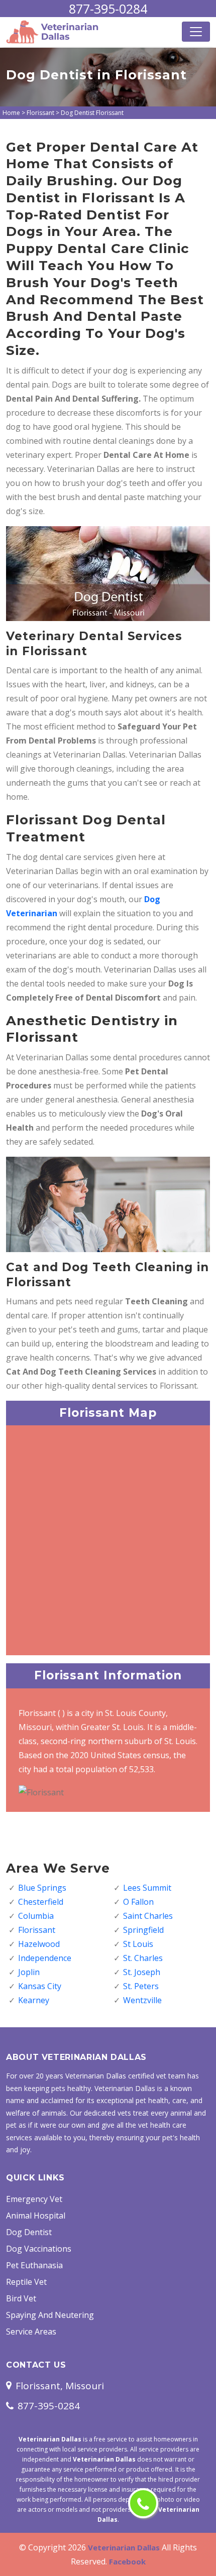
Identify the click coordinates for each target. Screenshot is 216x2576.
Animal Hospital (36, 2216)
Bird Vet (21, 2298)
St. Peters (141, 1986)
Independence (45, 1958)
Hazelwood (39, 1944)
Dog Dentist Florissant (92, 113)
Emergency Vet (34, 2199)
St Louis (138, 1944)
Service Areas (31, 2332)
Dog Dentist (29, 2232)
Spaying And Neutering (50, 2315)
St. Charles (143, 1958)
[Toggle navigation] (196, 32)
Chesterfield (41, 1902)
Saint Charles (148, 1916)
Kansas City (40, 1986)
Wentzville (142, 2000)
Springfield (143, 1930)
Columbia (36, 1916)
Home (11, 113)
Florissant (40, 113)
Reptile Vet (26, 2282)
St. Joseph (142, 1972)
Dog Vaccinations (39, 2249)
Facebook (127, 2561)
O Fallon (138, 1902)
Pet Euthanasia (34, 2265)
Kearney (34, 2000)
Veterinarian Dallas (124, 2547)
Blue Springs (42, 1888)
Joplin (29, 1972)
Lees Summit (147, 1888)
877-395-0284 (108, 9)
